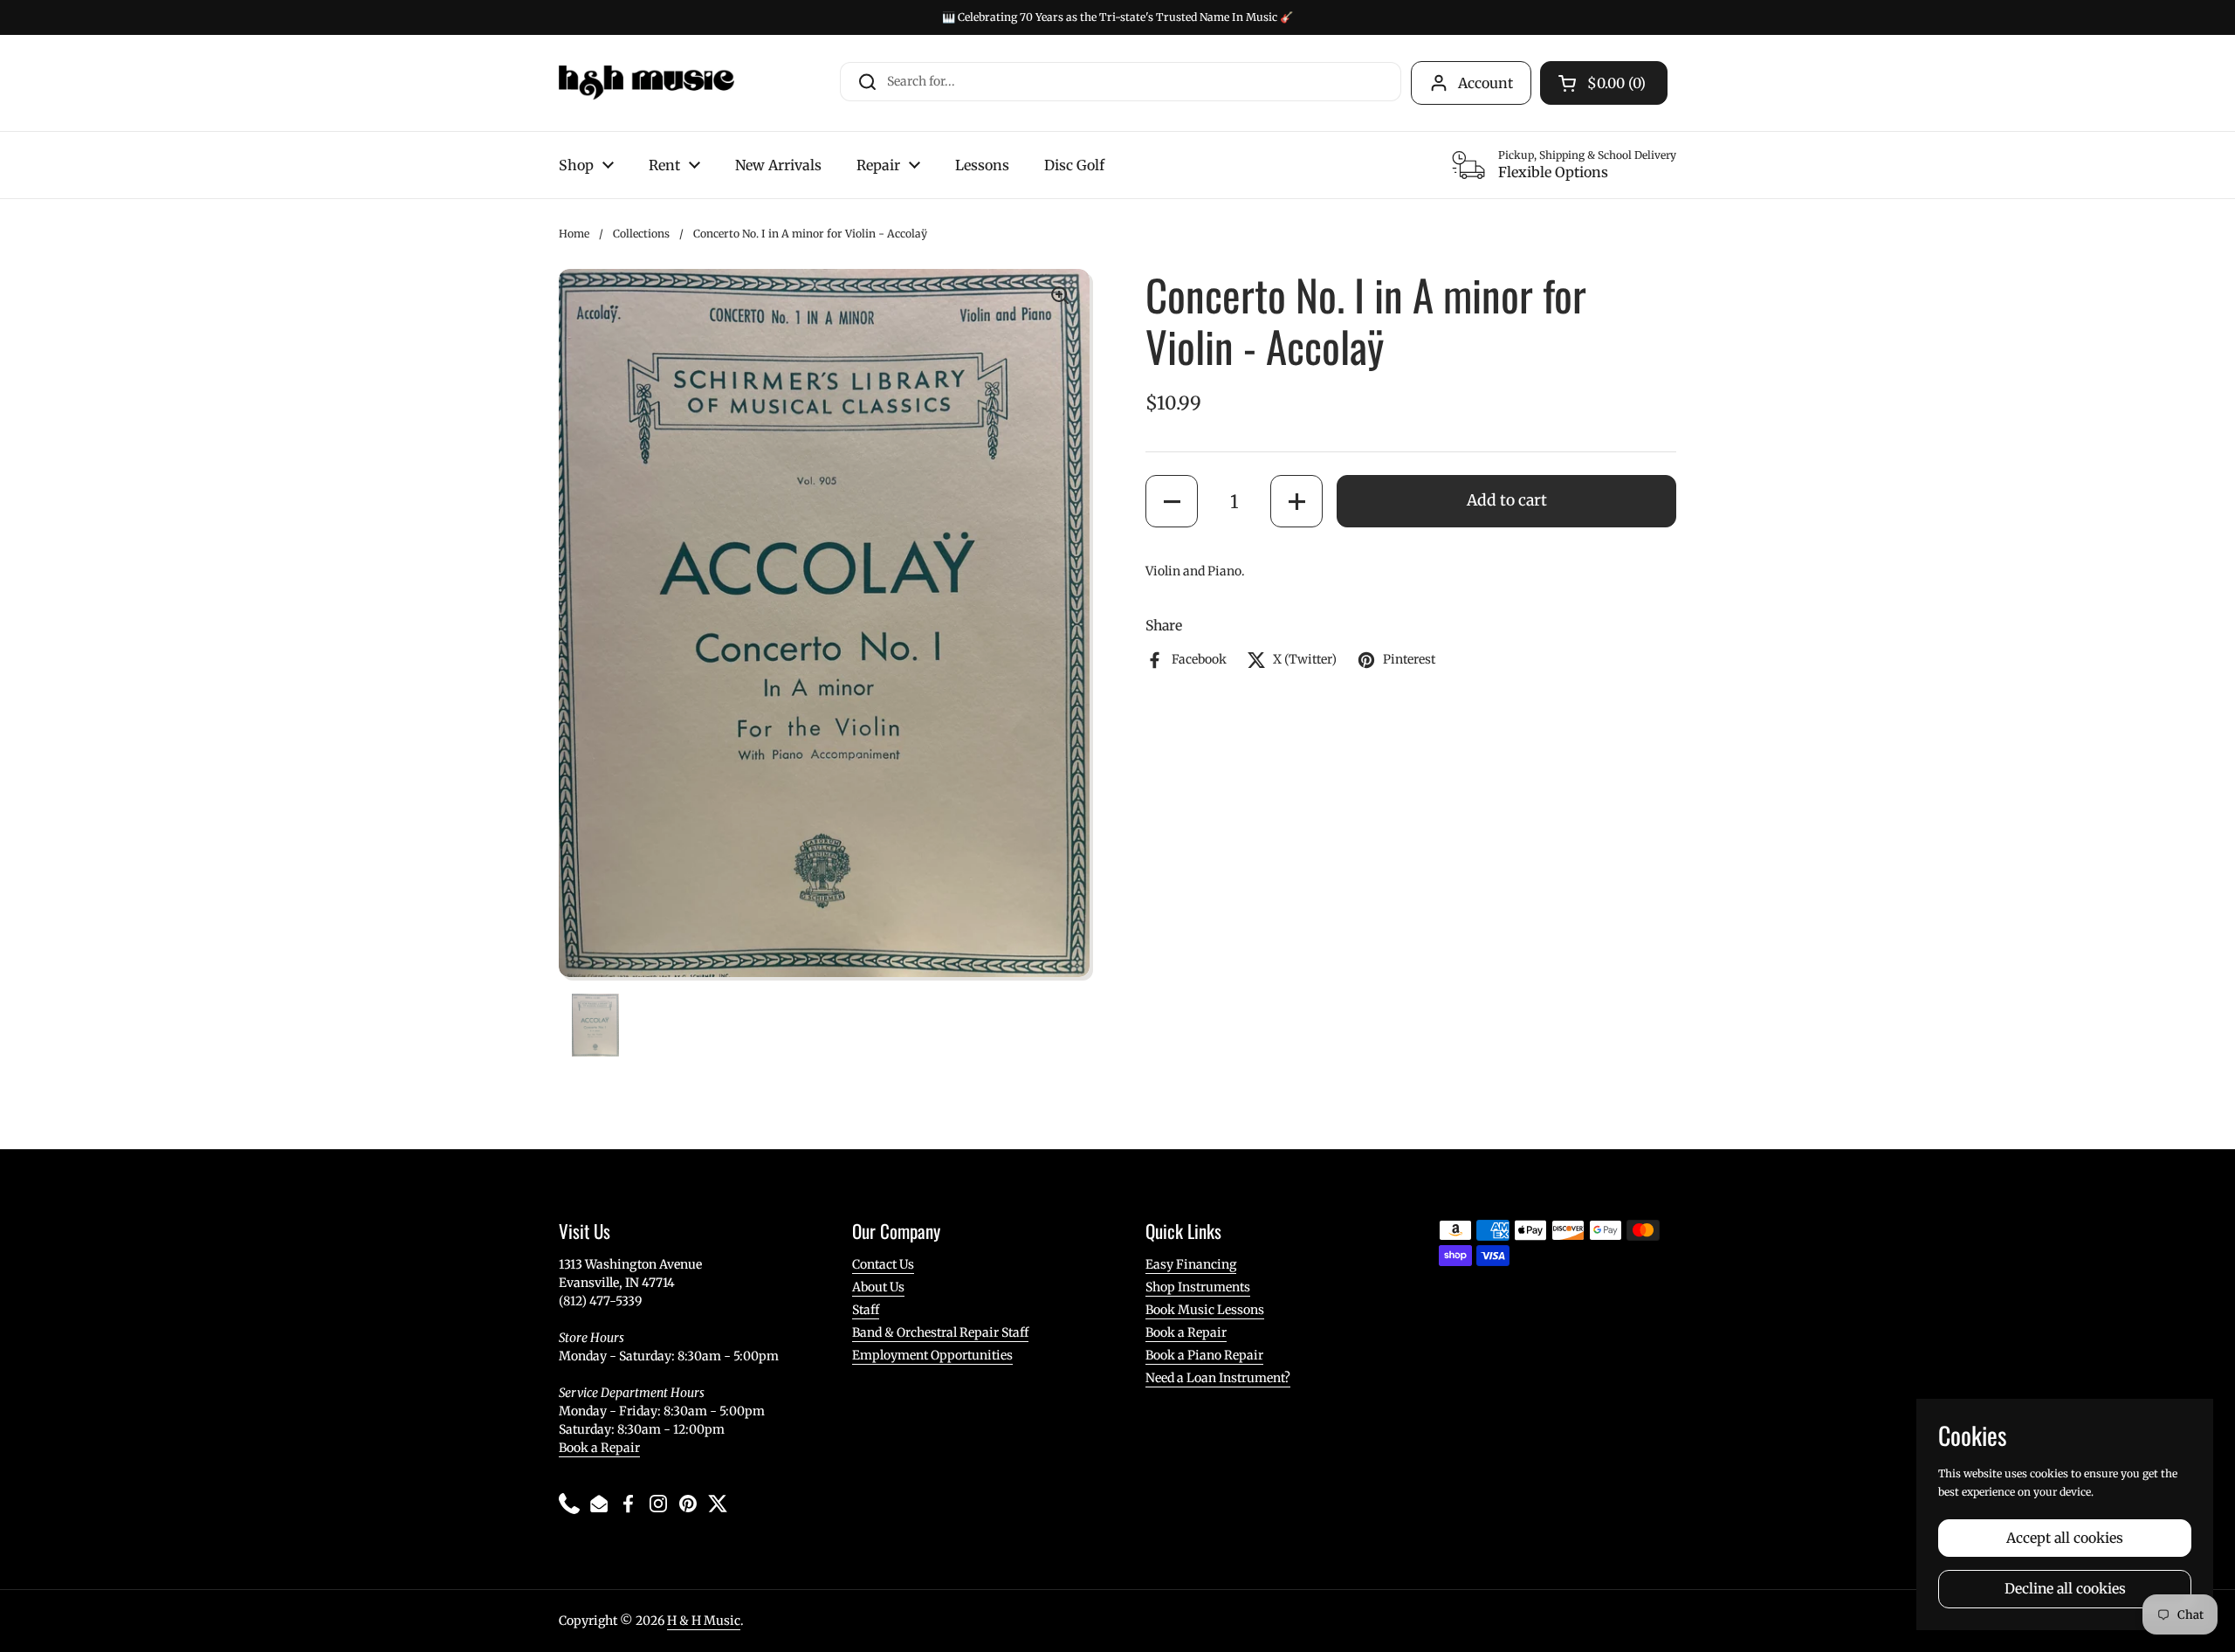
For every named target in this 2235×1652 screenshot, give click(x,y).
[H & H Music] (646, 83)
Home (574, 234)
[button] (1172, 501)
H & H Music (704, 1621)
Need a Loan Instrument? (1218, 1378)
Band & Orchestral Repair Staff (940, 1332)
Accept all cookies (2065, 1538)
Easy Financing (1191, 1264)
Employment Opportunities (932, 1355)
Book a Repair (599, 1448)
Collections (641, 234)
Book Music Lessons (1205, 1310)
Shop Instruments (1198, 1287)
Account (1485, 83)
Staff (866, 1310)
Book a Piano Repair (1204, 1355)
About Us (878, 1287)
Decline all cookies (2065, 1589)
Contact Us (883, 1264)
